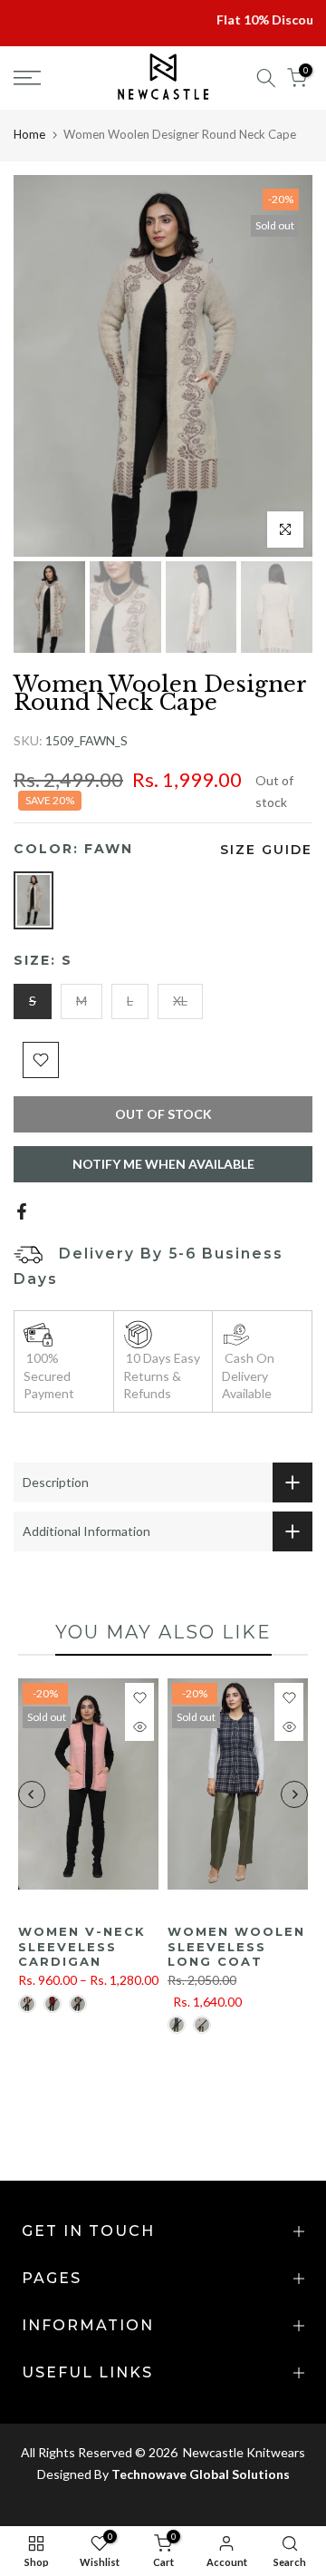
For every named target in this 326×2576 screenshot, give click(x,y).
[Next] (294, 1794)
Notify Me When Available (163, 1164)
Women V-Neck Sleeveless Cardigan (82, 1946)
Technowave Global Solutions (201, 2474)
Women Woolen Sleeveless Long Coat (236, 1946)
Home (29, 134)
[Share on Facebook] (22, 1211)
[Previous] (32, 1794)
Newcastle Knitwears (243, 2452)
